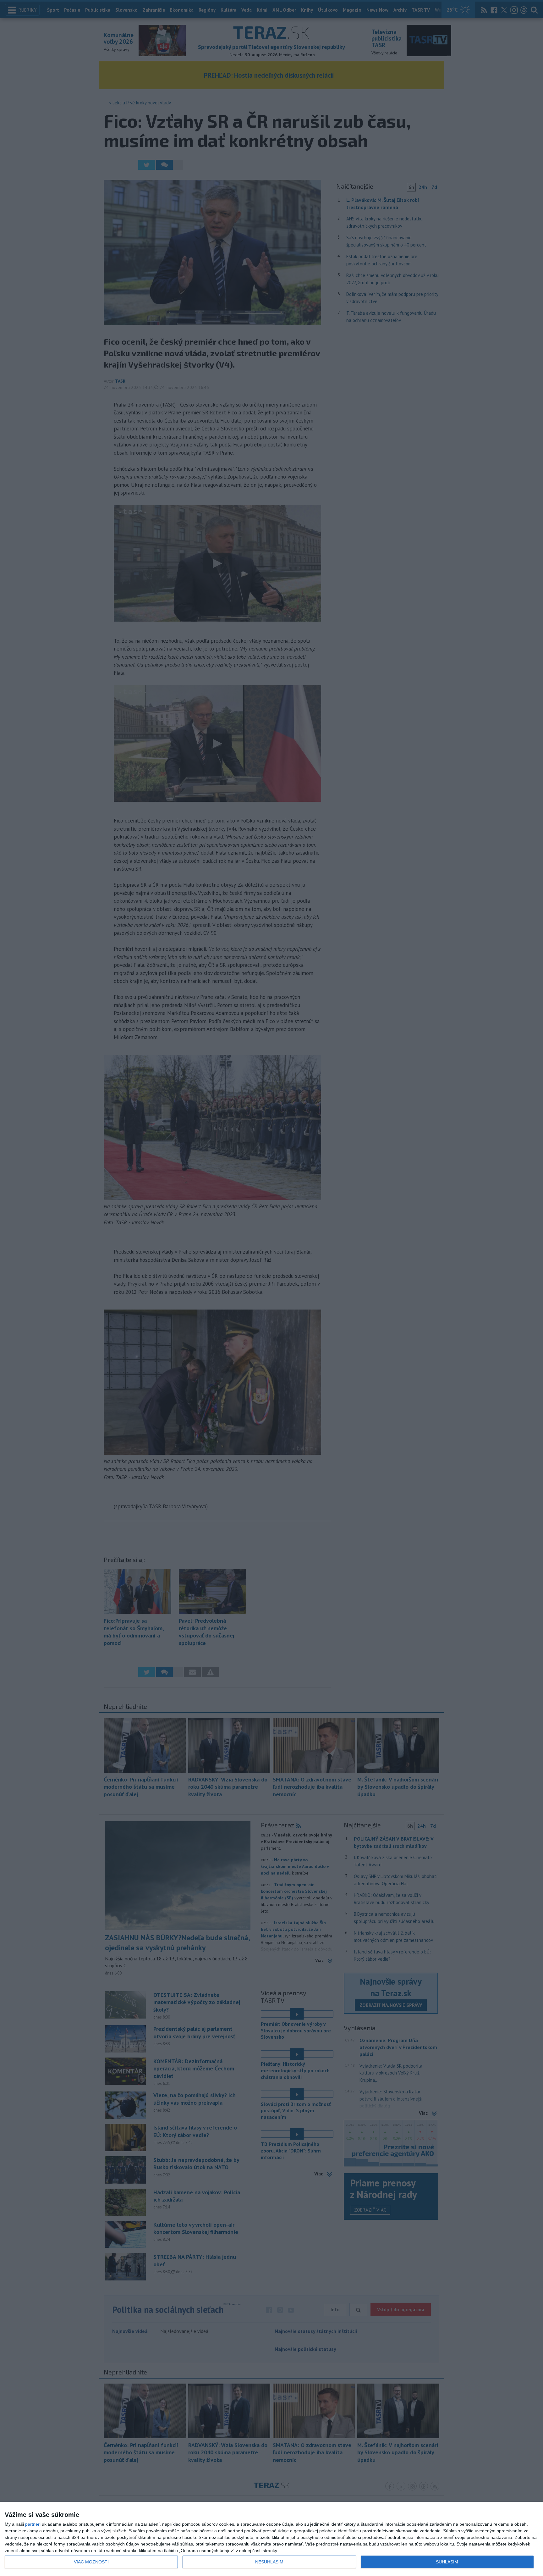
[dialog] (271, 2539)
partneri (33, 2524)
